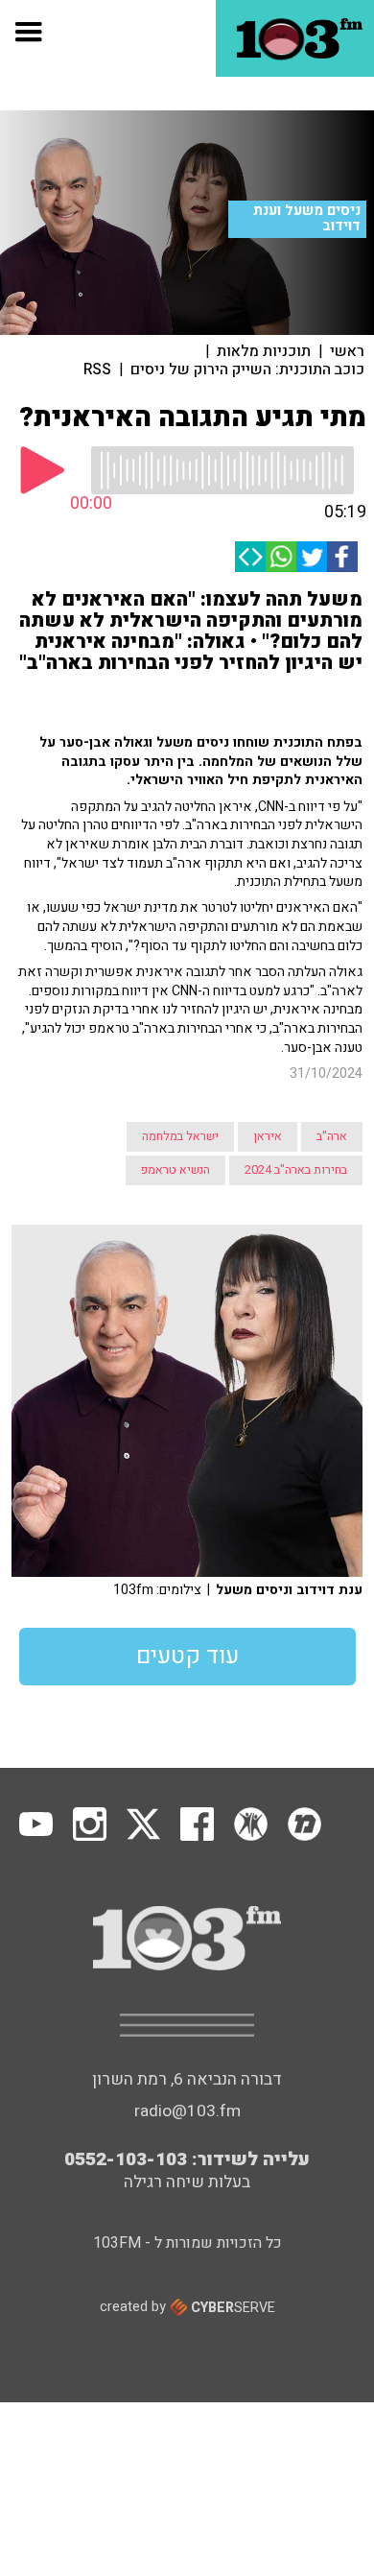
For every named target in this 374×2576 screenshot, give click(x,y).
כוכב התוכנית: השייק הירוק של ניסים (247, 370)
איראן (268, 1136)
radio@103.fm (187, 2111)
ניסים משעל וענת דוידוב (307, 218)
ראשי (347, 351)
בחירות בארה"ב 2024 (296, 1170)
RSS (97, 370)
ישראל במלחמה (180, 1136)
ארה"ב (332, 1136)
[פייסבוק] (342, 557)
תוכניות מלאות (264, 351)
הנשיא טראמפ (175, 1170)
